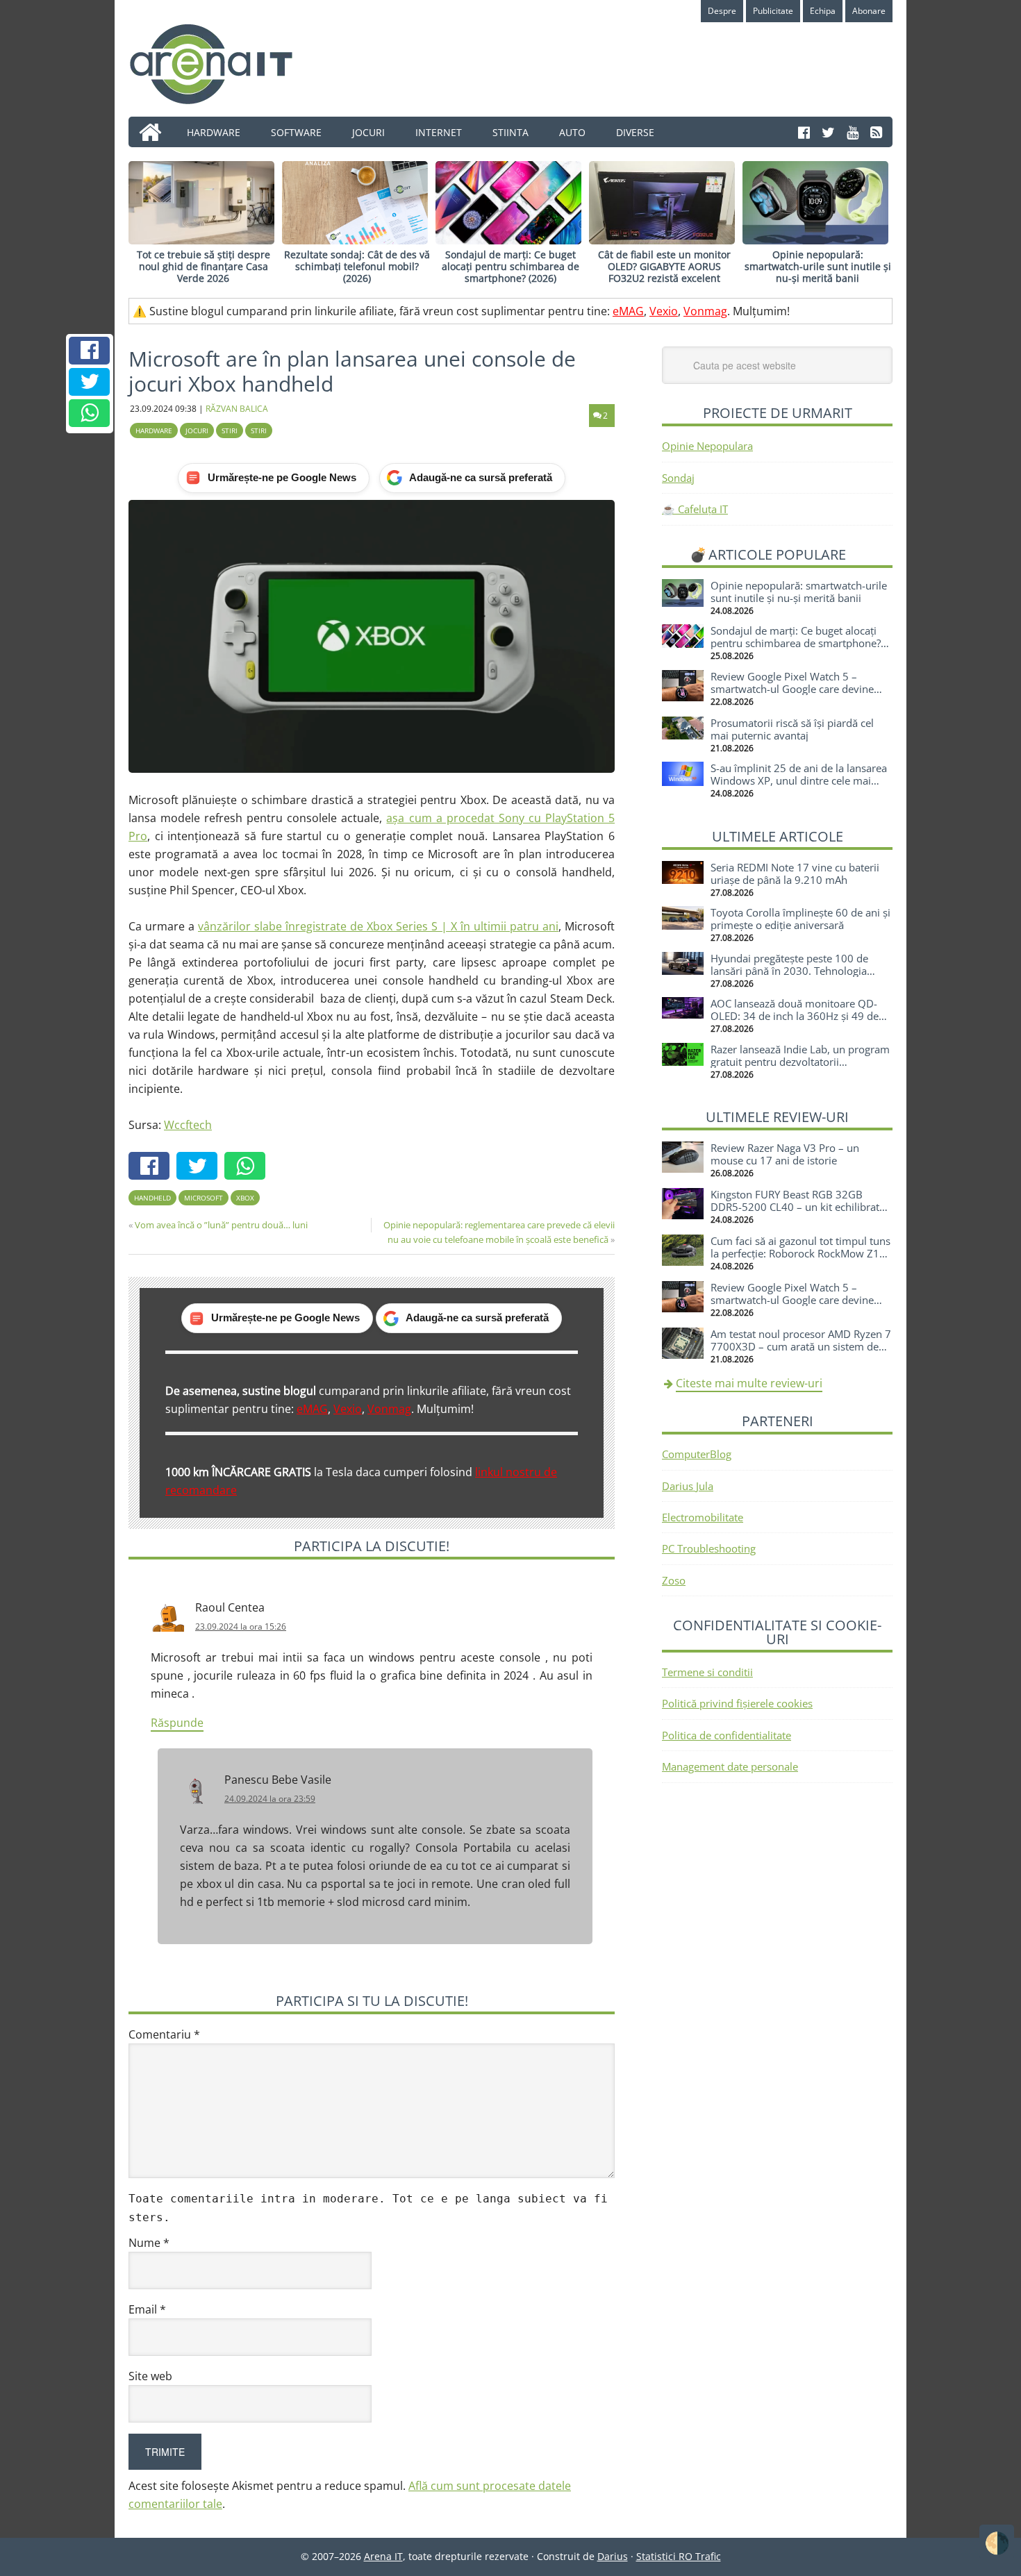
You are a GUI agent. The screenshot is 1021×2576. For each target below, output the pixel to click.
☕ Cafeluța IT (695, 509)
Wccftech (188, 1125)
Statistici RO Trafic (679, 2556)
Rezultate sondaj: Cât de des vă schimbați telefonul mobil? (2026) (357, 266)
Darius (613, 2556)
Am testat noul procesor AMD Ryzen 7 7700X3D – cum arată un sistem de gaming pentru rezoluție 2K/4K (801, 1346)
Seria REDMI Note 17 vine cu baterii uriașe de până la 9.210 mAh (795, 873)
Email (147, 2309)
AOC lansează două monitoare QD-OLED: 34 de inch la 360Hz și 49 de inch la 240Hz (795, 1016)
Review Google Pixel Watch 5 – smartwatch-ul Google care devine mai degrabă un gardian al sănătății (795, 689)
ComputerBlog (697, 1454)
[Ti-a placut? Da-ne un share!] (90, 351)
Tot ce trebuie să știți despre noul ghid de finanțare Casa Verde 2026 (204, 266)
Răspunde (177, 1723)
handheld (152, 1198)
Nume (149, 2243)
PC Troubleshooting (709, 1548)
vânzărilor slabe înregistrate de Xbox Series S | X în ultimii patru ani (378, 926)
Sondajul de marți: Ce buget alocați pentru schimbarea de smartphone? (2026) (510, 266)
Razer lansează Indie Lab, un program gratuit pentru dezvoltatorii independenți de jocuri (800, 1062)
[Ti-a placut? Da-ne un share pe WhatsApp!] (90, 413)
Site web (150, 2376)
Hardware (154, 430)
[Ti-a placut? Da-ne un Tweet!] (90, 382)
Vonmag (705, 311)
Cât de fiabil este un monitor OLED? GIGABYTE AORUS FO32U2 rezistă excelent (664, 266)
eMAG (628, 311)
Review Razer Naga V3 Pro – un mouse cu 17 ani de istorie (785, 1154)
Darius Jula (688, 1486)
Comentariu (164, 2034)
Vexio (664, 311)
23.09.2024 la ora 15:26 (241, 1626)
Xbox (245, 1198)
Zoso (674, 1580)
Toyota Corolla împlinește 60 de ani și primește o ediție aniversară (800, 919)
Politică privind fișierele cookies (737, 1703)
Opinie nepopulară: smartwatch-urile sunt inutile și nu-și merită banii (818, 266)
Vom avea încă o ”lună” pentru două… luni (221, 1225)
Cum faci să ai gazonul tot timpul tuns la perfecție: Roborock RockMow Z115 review (801, 1253)
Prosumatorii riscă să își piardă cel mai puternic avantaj (792, 729)
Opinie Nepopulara (707, 446)
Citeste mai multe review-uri (749, 1383)
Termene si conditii (707, 1672)
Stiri (230, 430)
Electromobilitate (703, 1517)
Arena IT (222, 64)
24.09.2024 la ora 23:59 (270, 1799)
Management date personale (730, 1766)
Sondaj (678, 478)
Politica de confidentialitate (727, 1735)
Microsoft (204, 1198)
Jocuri (197, 430)
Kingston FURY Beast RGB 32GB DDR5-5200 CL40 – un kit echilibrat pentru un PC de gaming (795, 1207)
